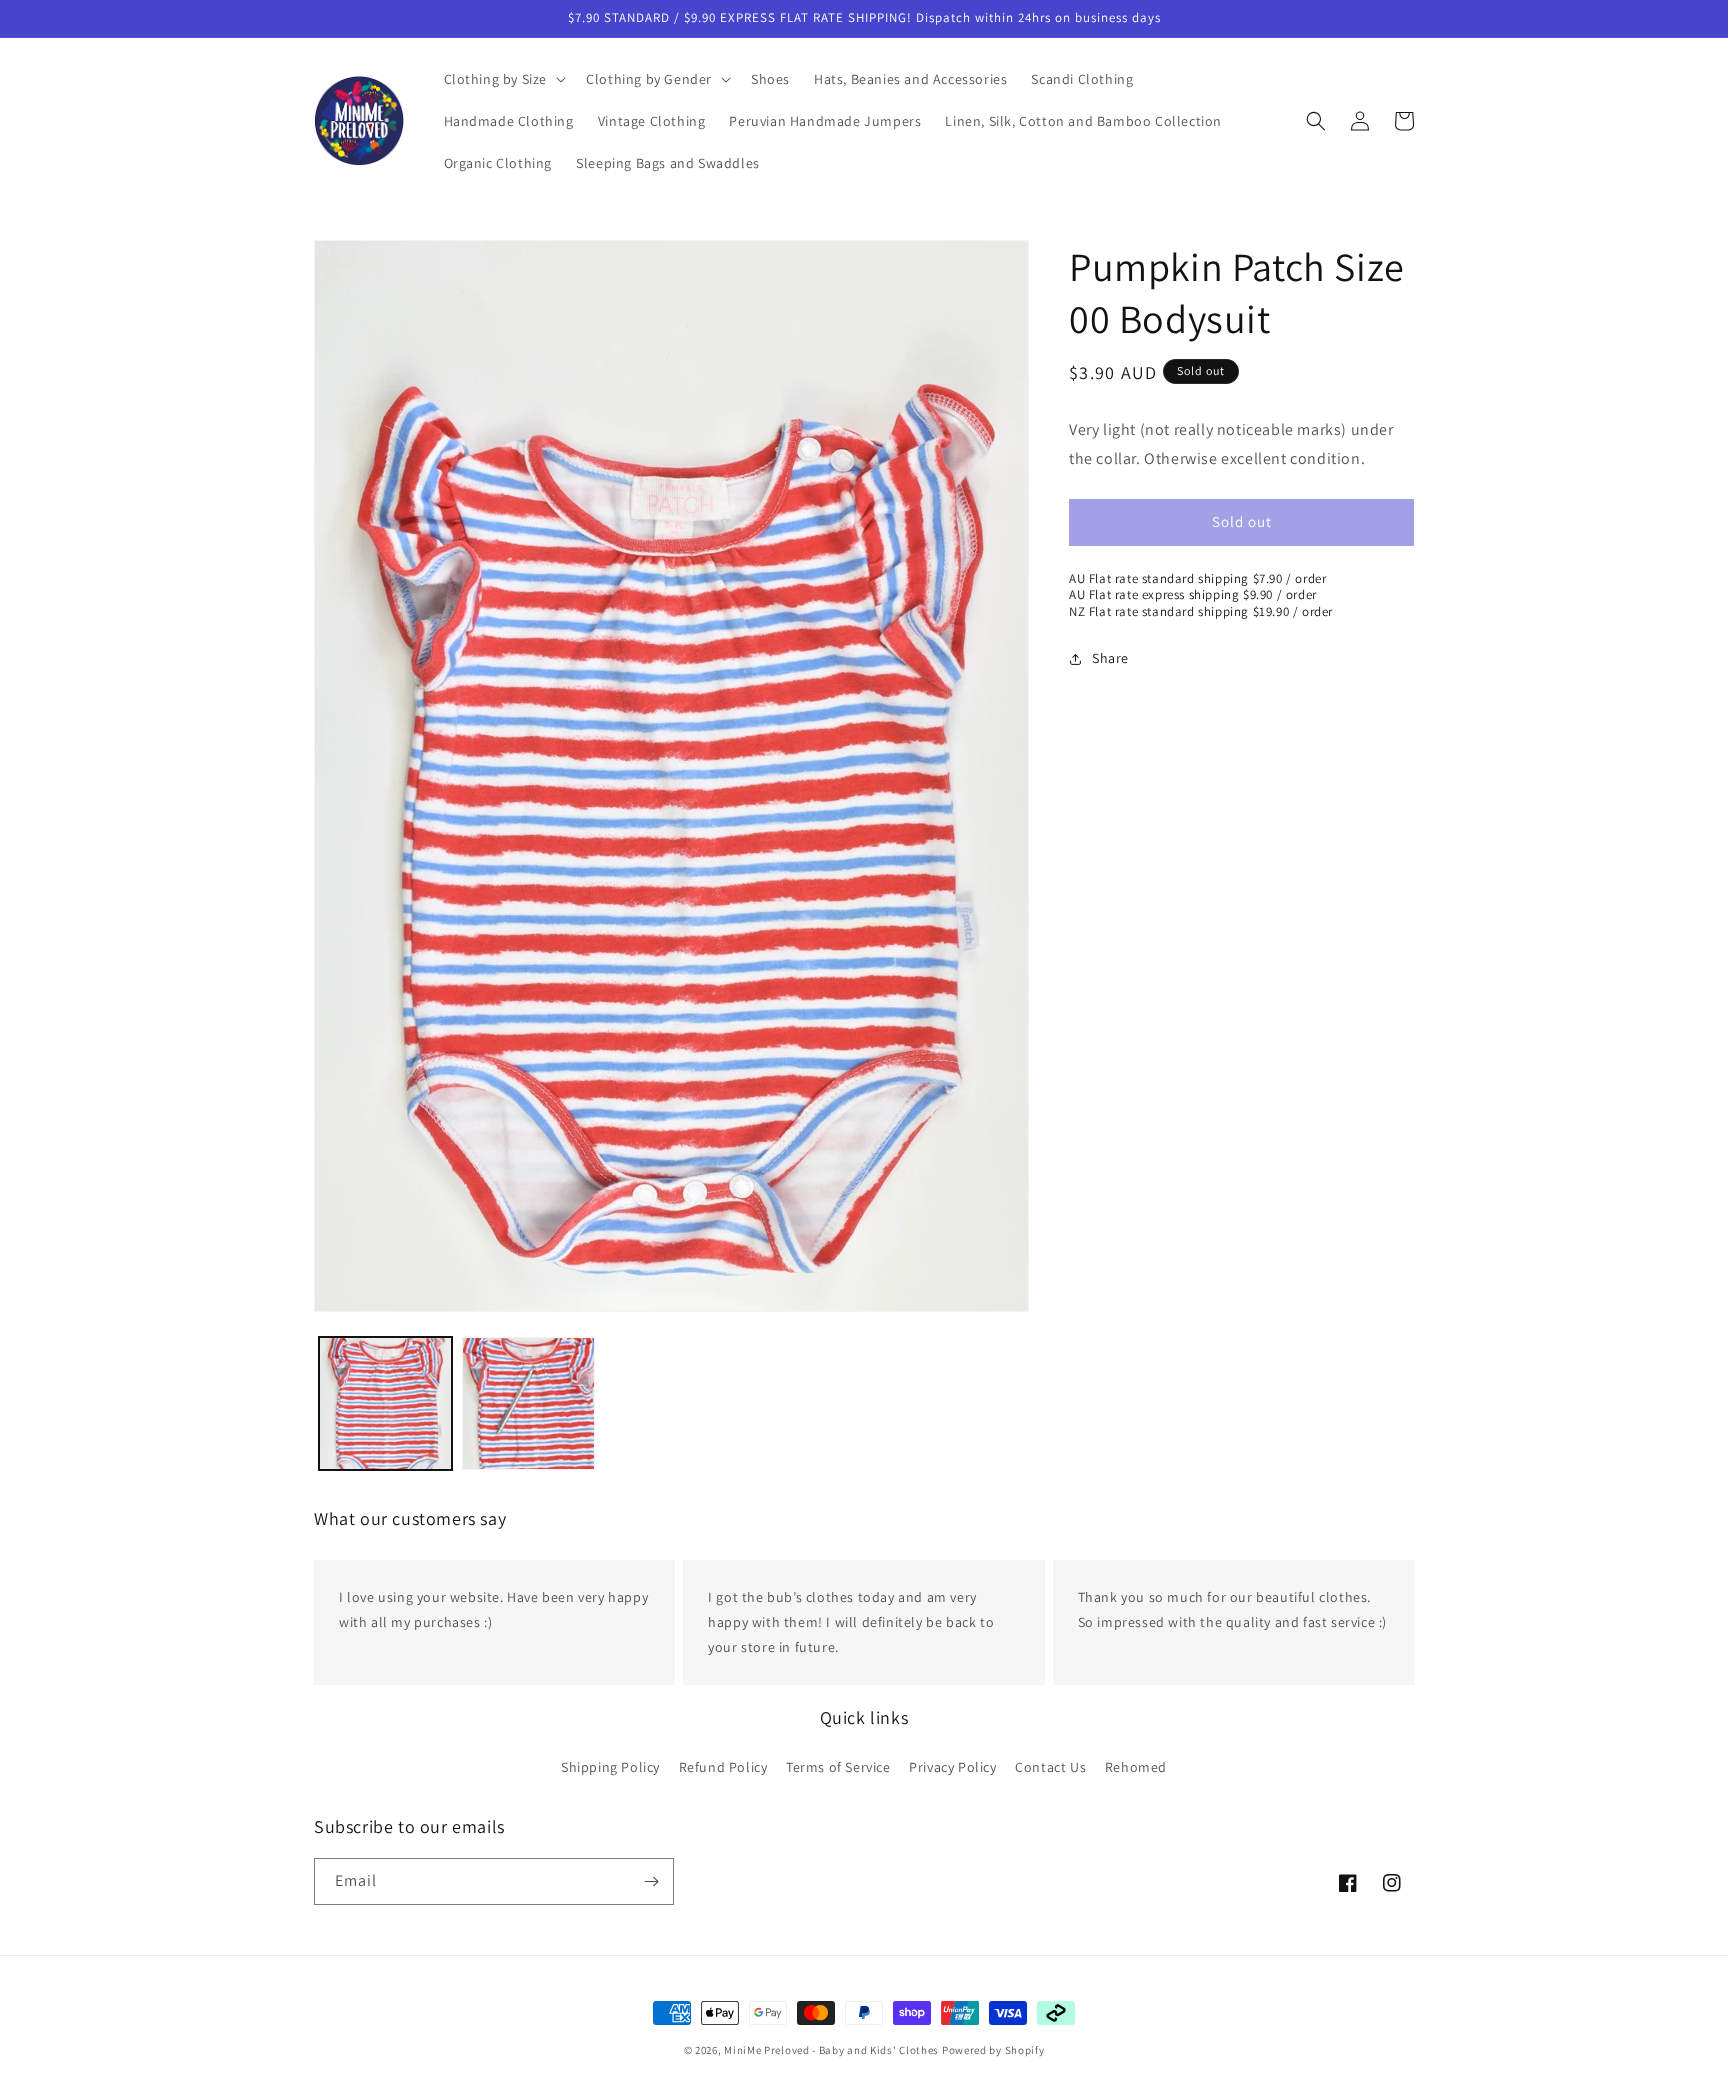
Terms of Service (838, 1766)
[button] (503, 79)
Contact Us (1050, 1766)
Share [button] (1110, 658)
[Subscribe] (651, 1881)
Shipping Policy (610, 1766)
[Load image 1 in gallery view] (385, 1403)
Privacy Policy (952, 1766)
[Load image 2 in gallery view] (528, 1403)
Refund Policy (723, 1766)
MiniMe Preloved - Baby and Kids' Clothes (831, 2050)
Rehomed (1136, 1766)
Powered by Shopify (993, 2050)
